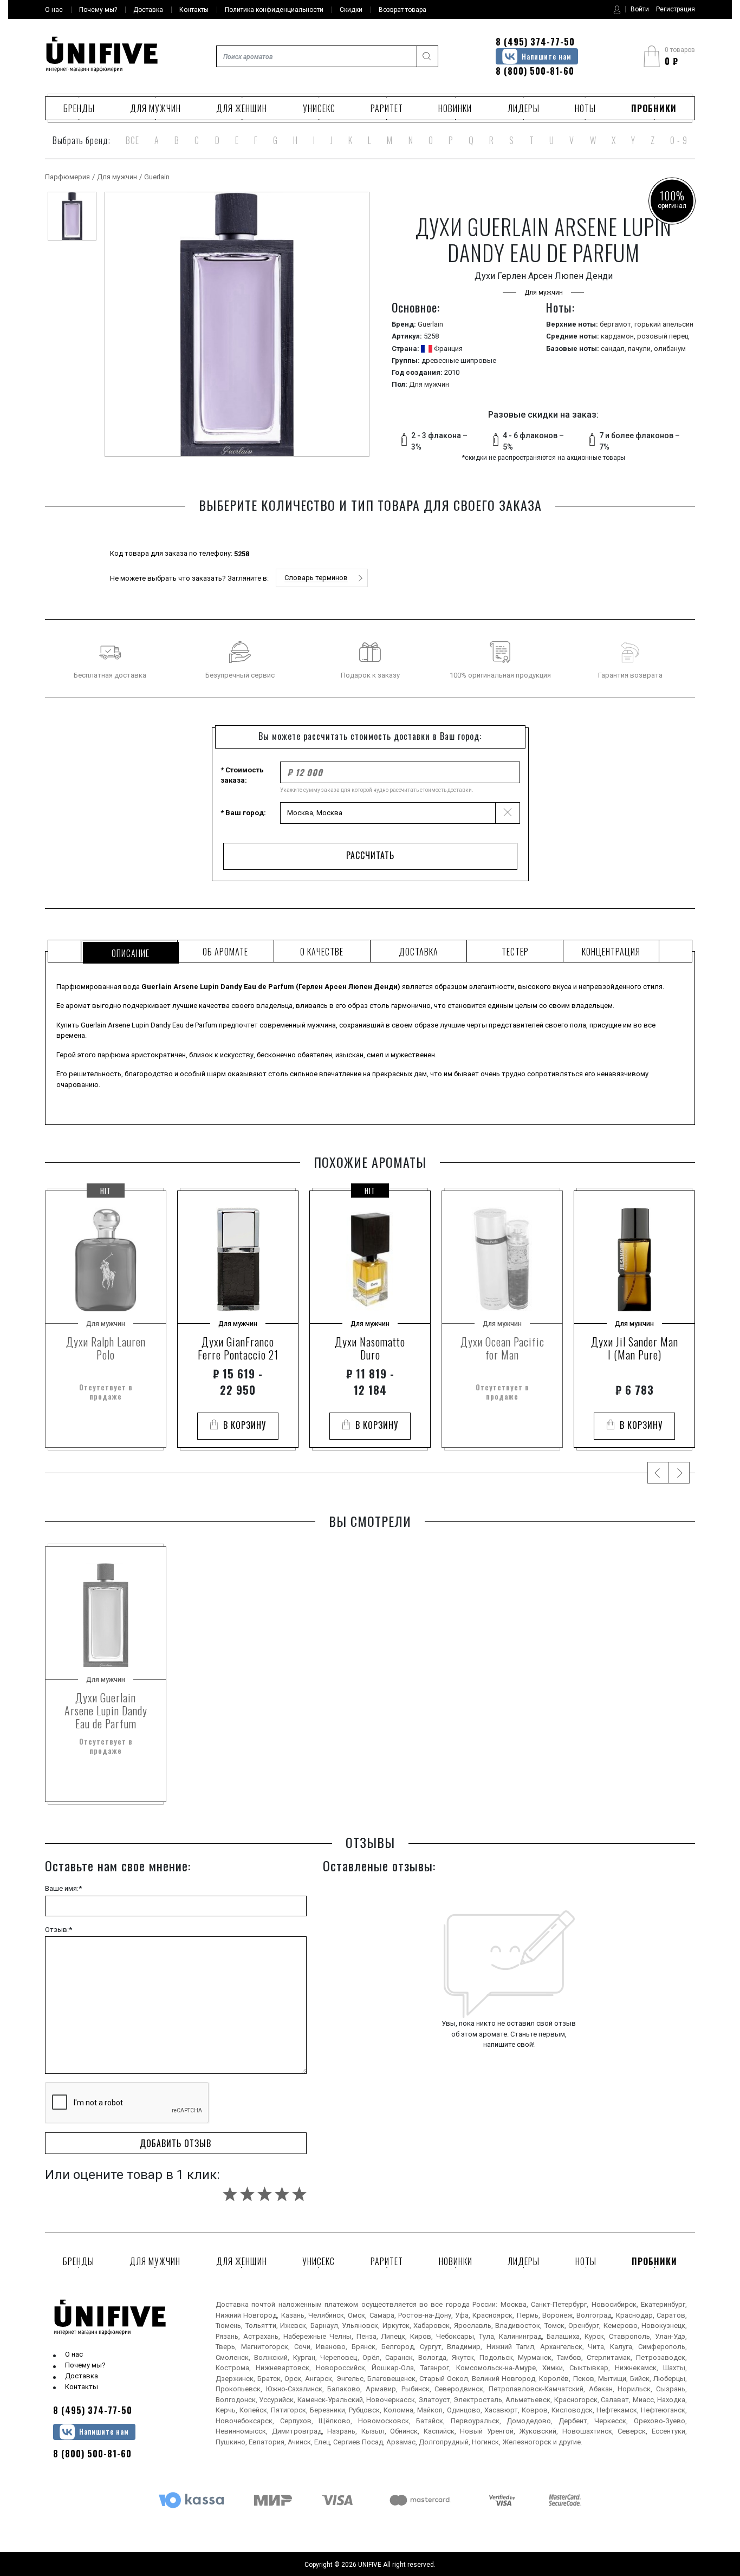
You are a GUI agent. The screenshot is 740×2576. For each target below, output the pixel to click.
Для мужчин (155, 108)
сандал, (614, 349)
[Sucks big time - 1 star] (230, 2194)
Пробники (654, 108)
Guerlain (157, 177)
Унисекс (319, 108)
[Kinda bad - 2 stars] (247, 2194)
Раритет (387, 108)
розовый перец (663, 336)
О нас (74, 2354)
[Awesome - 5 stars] (299, 2194)
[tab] (129, 951)
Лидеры (524, 108)
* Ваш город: (243, 813)
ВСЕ (132, 140)
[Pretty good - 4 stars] (282, 2194)
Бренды (79, 108)
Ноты (585, 108)
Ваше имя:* (63, 1888)
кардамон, (619, 336)
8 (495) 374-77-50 (535, 42)
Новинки (455, 108)
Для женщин (242, 108)
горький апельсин (664, 324)
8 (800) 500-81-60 (535, 71)
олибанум (670, 349)
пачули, (641, 349)
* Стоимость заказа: (242, 775)
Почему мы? (85, 2365)
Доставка (82, 2376)
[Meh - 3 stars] (265, 2194)
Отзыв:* (59, 1930)
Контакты (82, 2387)
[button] (322, 578)
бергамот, (617, 324)
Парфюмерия (67, 177)
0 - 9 (679, 140)
